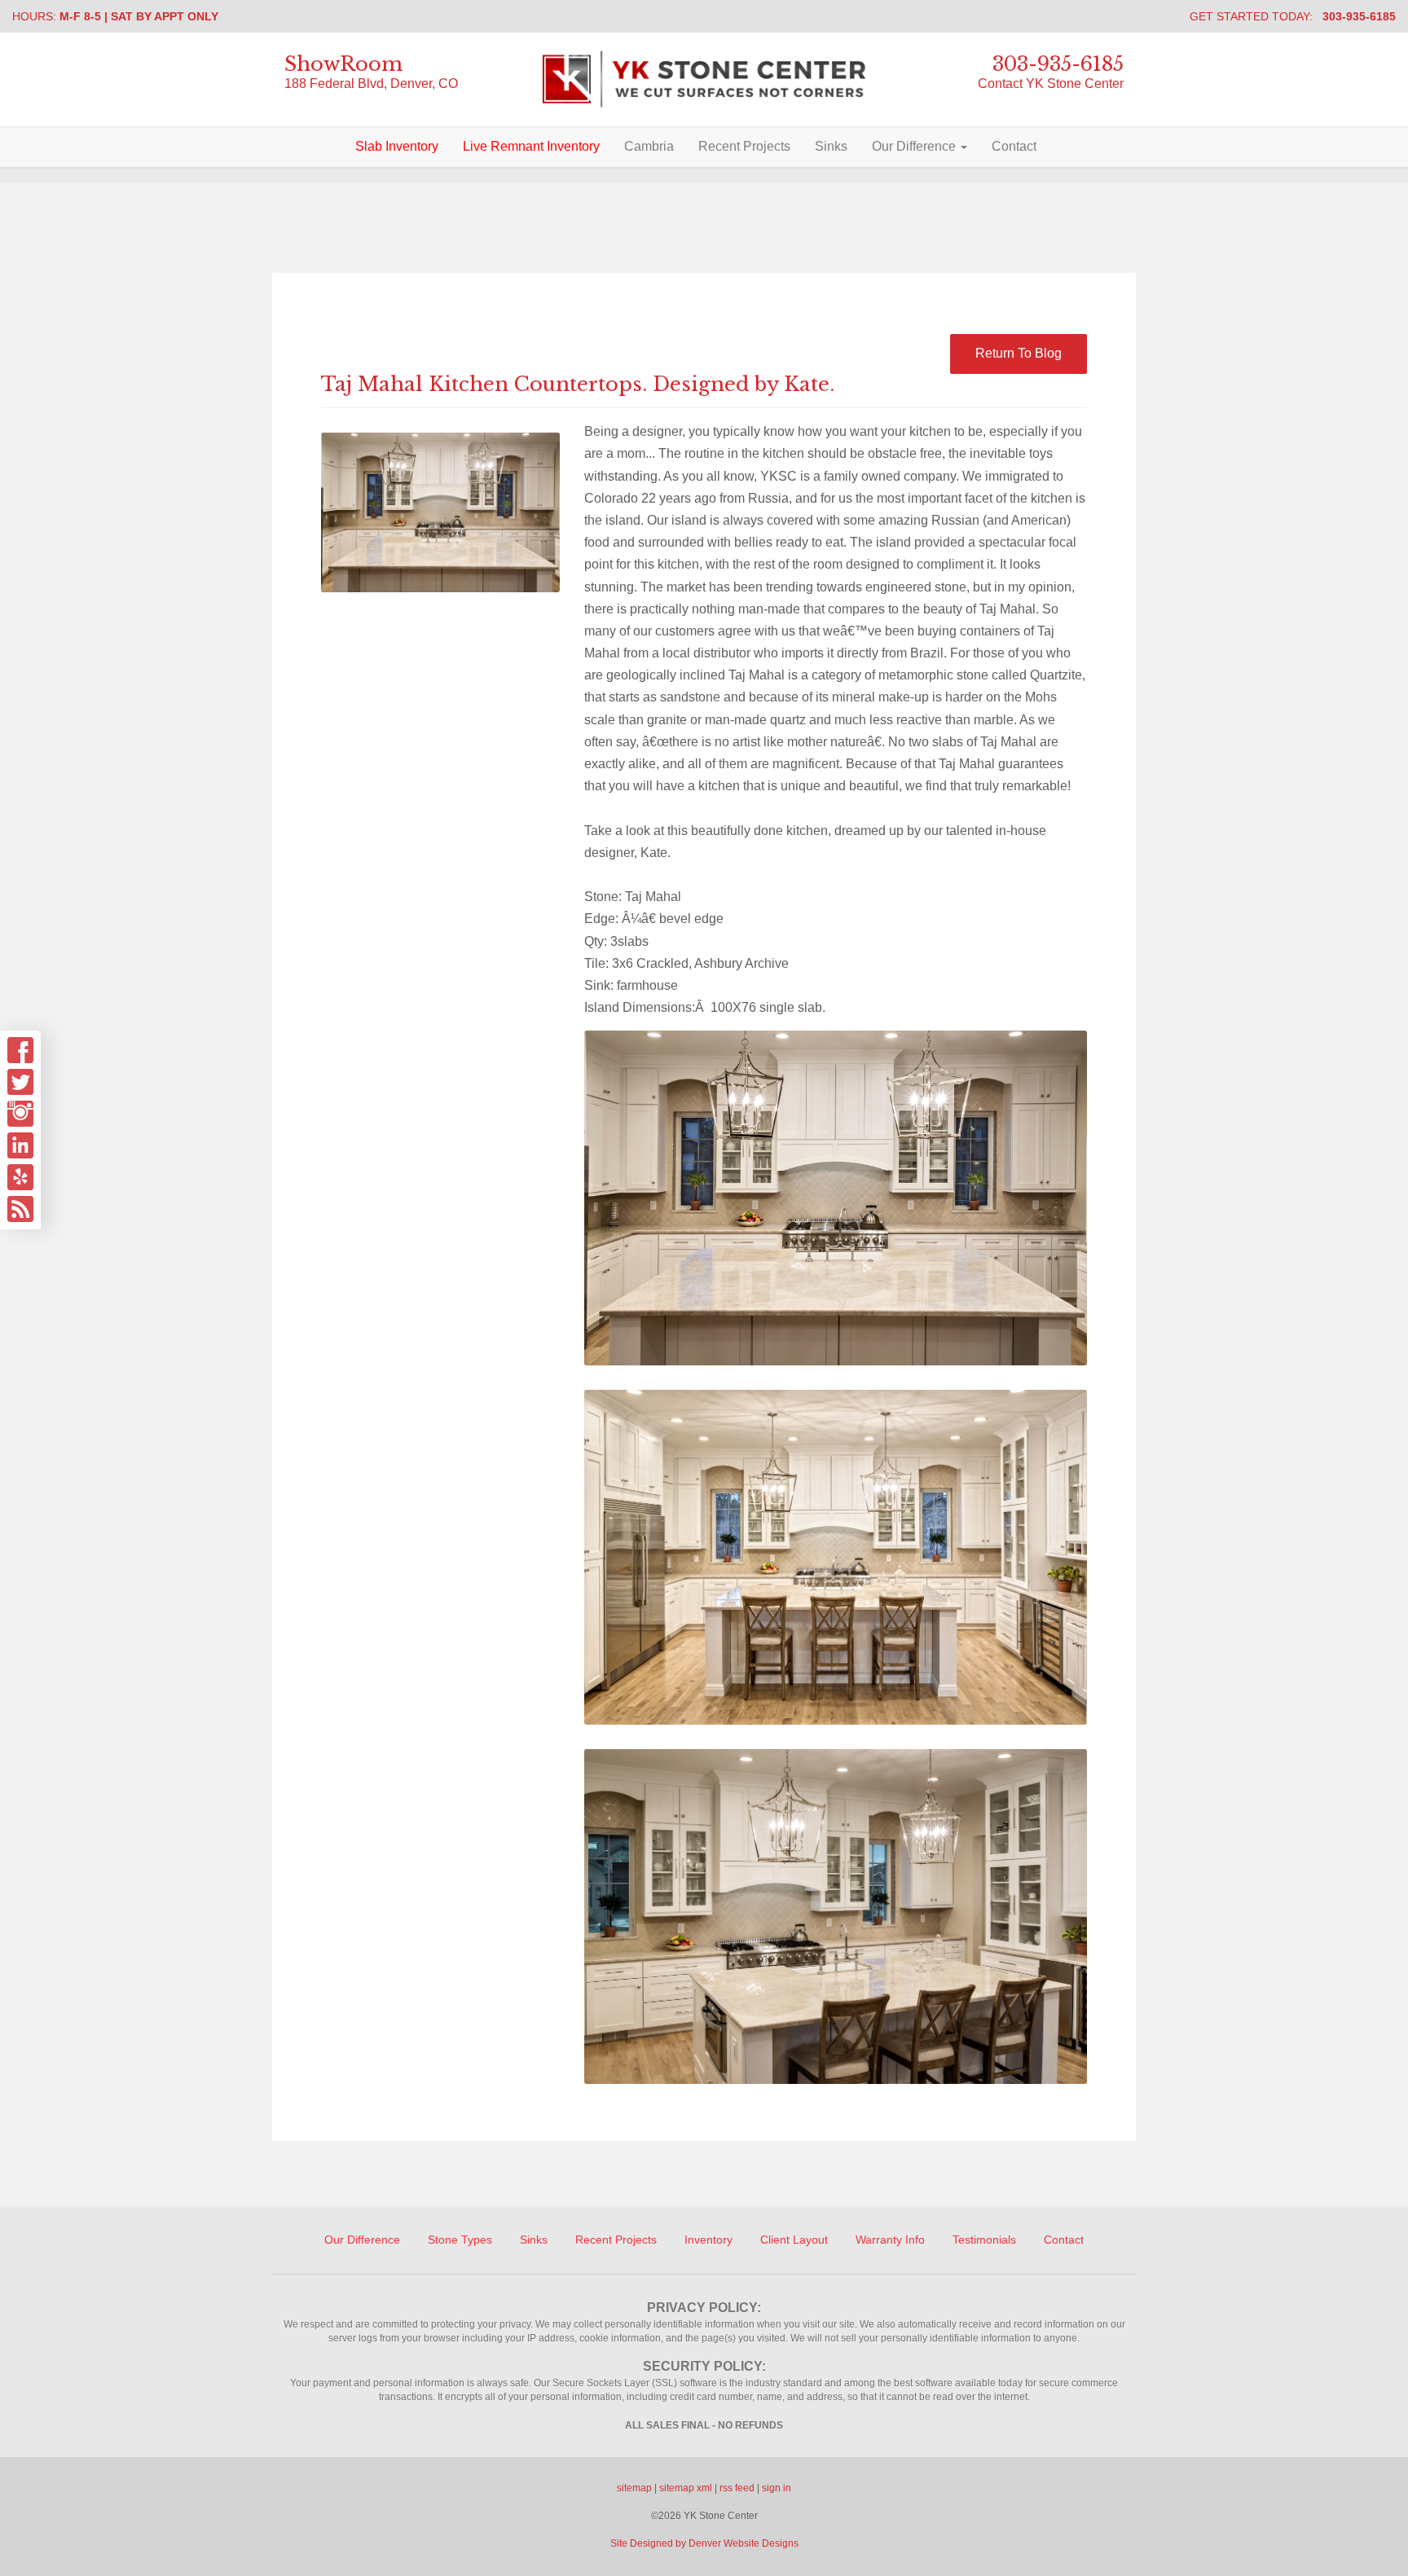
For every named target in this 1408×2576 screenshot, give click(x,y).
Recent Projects (744, 146)
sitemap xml (686, 2488)
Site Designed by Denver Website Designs (704, 2543)
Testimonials (984, 2240)
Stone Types (460, 2240)
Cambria (649, 146)
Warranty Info (890, 2240)
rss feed (737, 2488)
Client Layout (794, 2240)
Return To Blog (1019, 353)
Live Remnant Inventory (531, 146)
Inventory (708, 2240)
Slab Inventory (397, 146)
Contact (1014, 146)
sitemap (634, 2488)
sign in (777, 2488)
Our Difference (915, 146)
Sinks (831, 146)
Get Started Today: (1293, 16)
